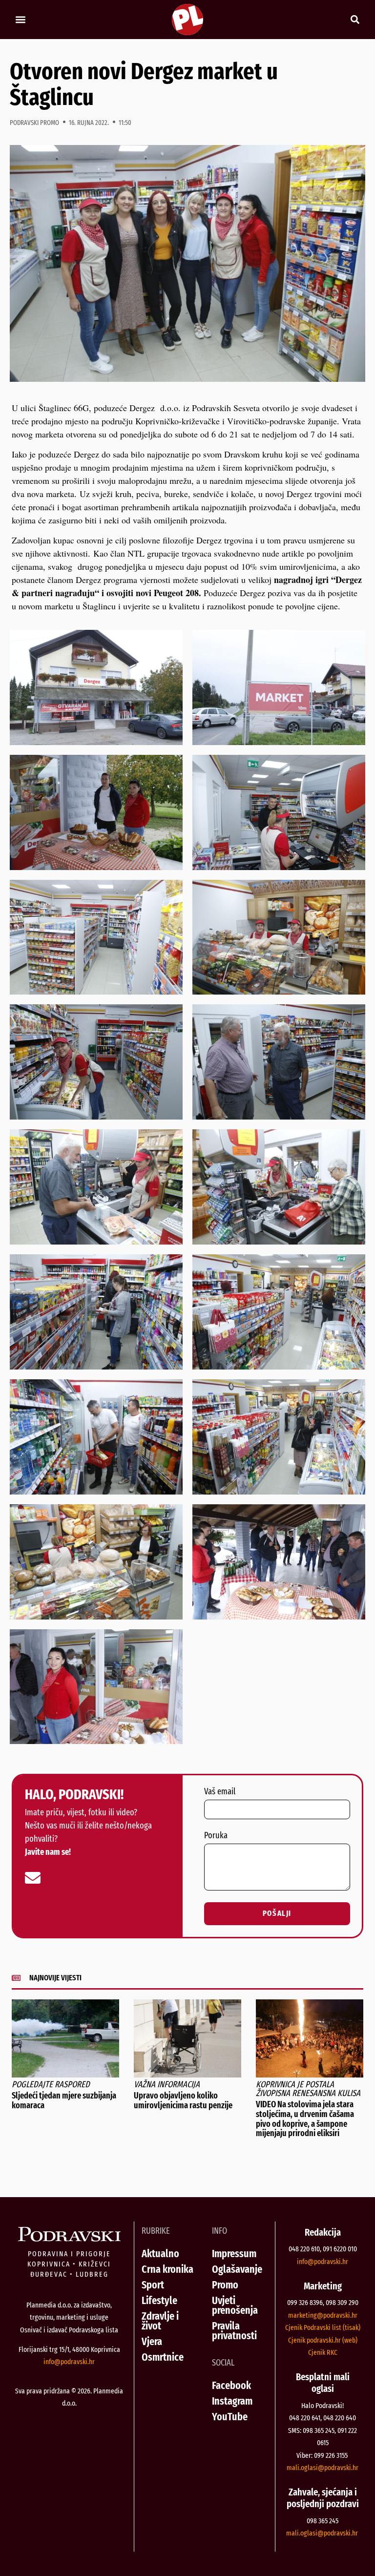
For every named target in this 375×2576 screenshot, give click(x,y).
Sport (153, 2285)
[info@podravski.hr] (33, 1878)
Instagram (232, 2401)
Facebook (231, 2385)
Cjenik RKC (323, 2352)
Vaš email (220, 1792)
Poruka (216, 1836)
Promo (225, 2285)
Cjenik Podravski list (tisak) (323, 2327)
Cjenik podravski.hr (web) (323, 2340)
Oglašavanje (237, 2269)
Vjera (152, 2341)
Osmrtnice (163, 2357)
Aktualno (160, 2254)
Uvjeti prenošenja (235, 2305)
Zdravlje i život (160, 2321)
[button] (20, 20)
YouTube (230, 2417)
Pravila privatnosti (234, 2331)
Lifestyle (159, 2300)
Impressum (234, 2254)
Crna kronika (167, 2269)
